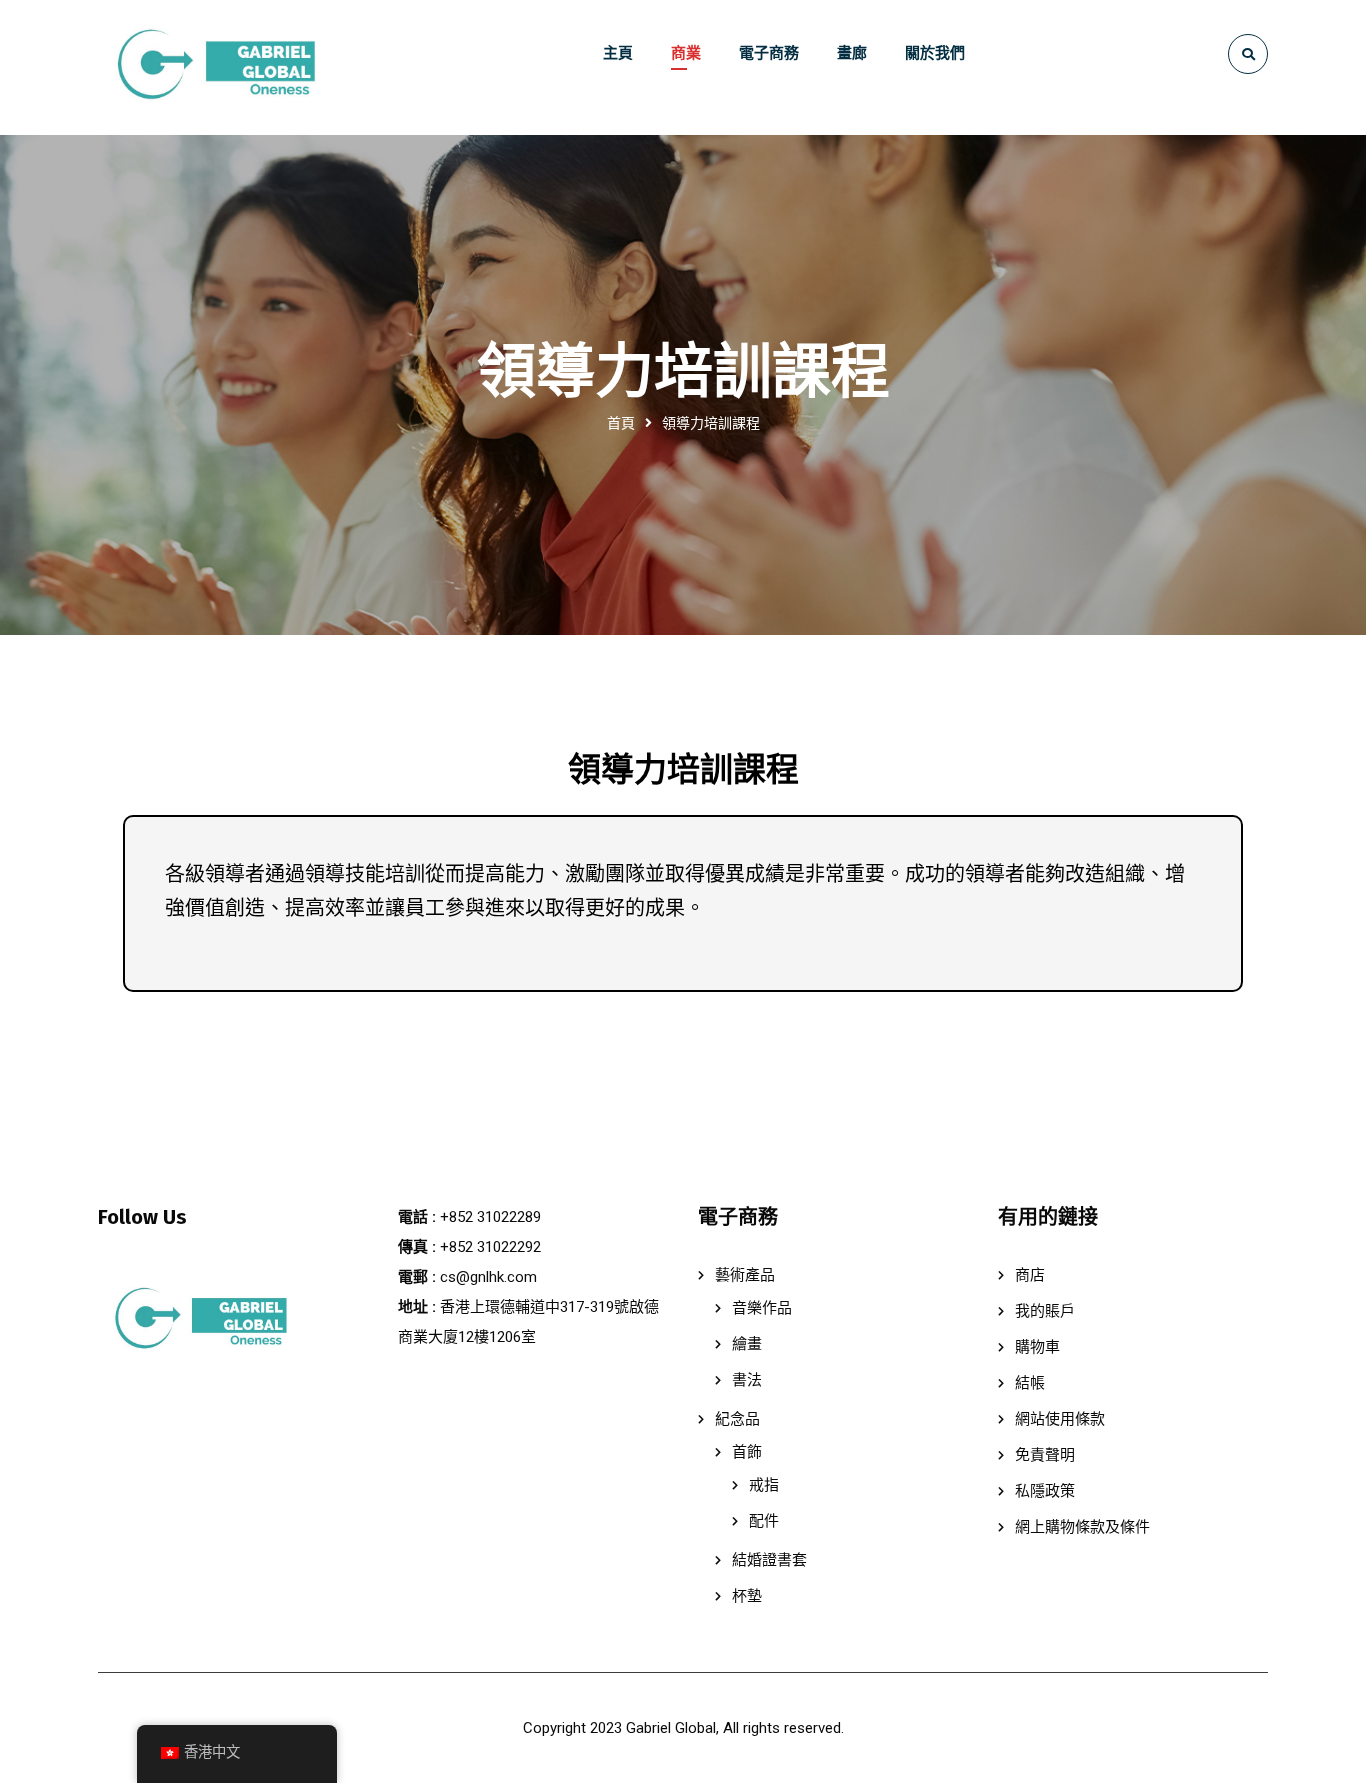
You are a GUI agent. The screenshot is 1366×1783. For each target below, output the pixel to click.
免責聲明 (1045, 1455)
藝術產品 (745, 1275)
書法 (747, 1380)
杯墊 (747, 1596)
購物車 (1037, 1347)
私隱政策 (1045, 1491)
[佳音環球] (213, 67)
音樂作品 (762, 1308)
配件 (764, 1521)
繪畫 (747, 1344)
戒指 (764, 1485)
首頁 (621, 423)
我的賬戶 (1045, 1311)
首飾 (747, 1452)
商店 (1030, 1275)
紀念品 (737, 1419)
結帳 (1030, 1383)
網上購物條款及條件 (1082, 1527)
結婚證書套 (769, 1560)
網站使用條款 (1060, 1419)
